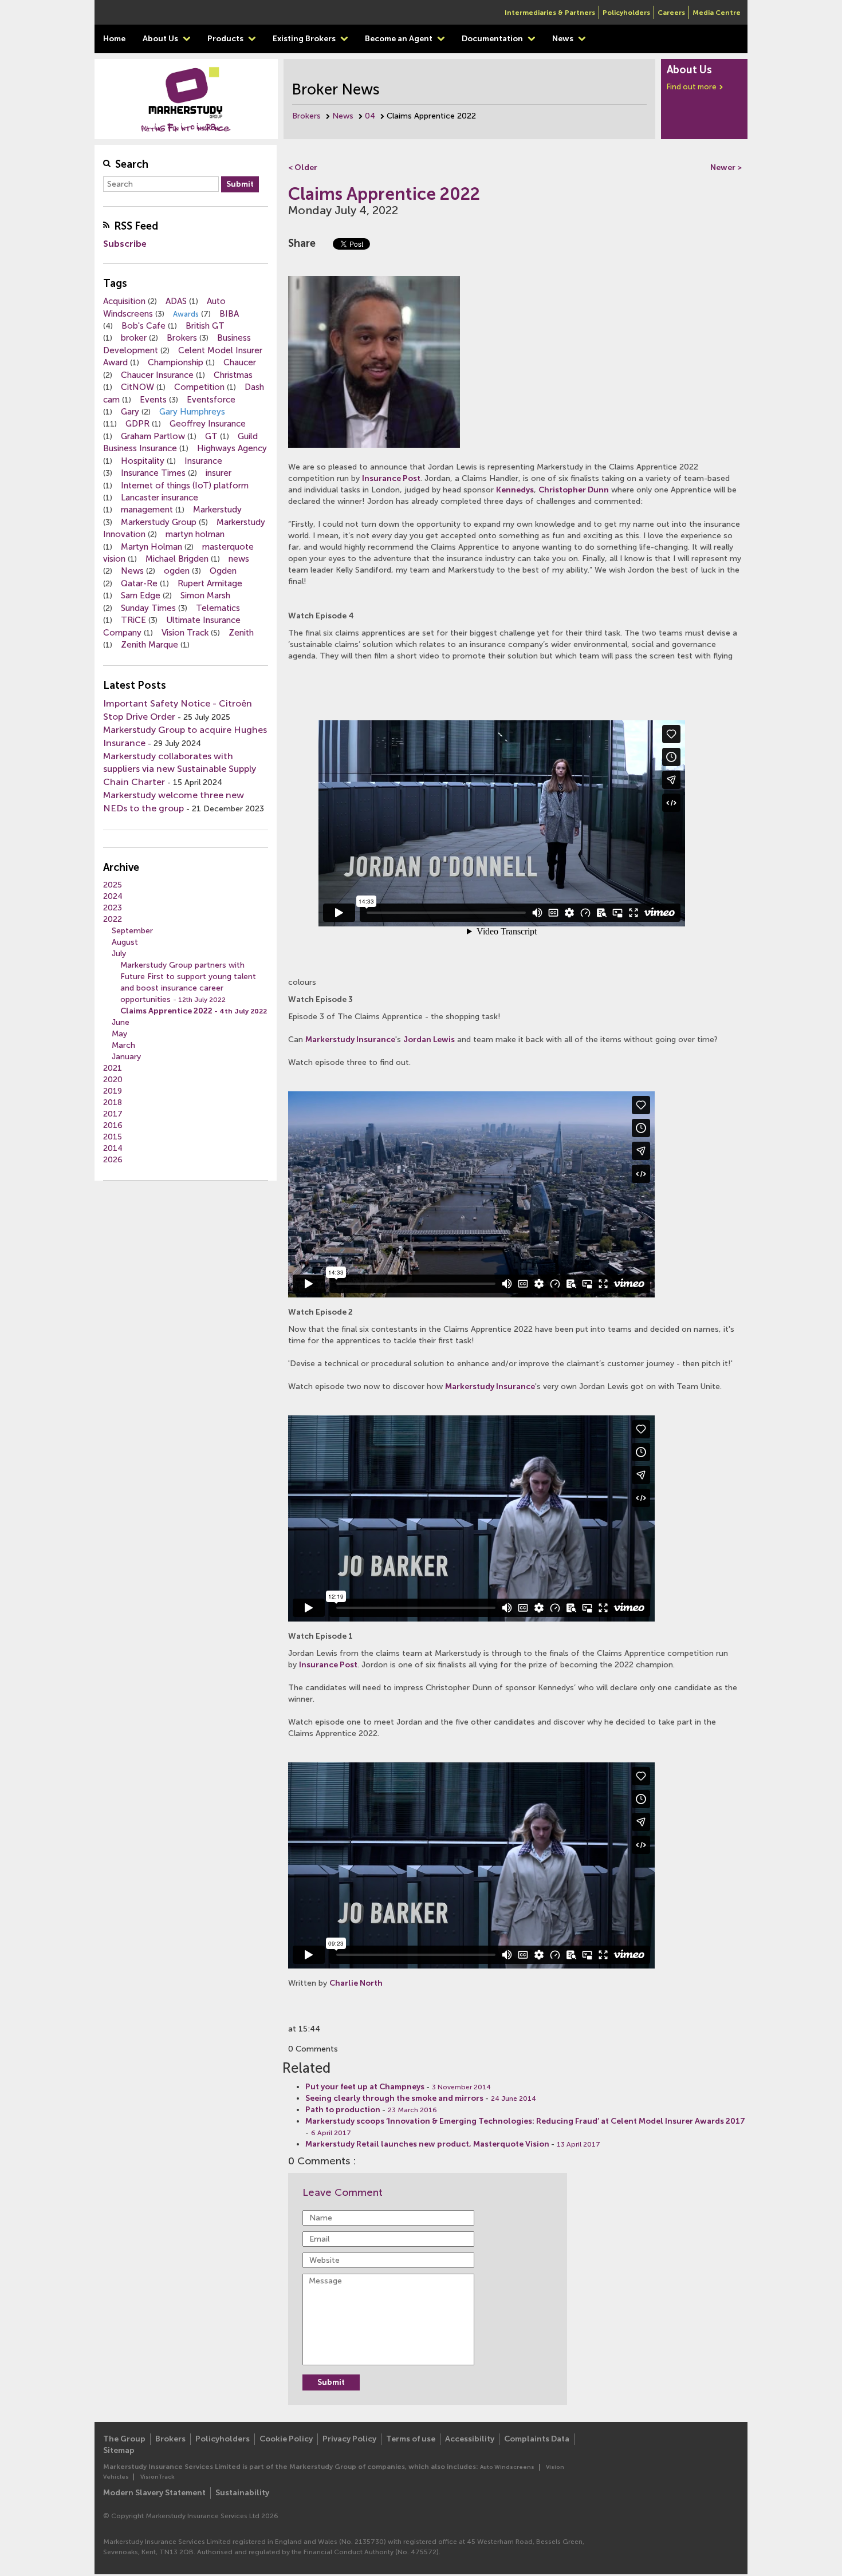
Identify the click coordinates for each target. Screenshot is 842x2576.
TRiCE (133, 620)
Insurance (203, 461)
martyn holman (195, 534)
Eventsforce (211, 400)
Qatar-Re (139, 583)
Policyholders (626, 13)
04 (370, 116)
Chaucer (240, 362)
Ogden (223, 571)
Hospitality (143, 461)
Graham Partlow (153, 436)
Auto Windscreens (507, 2467)
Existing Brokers (305, 39)
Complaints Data (537, 2439)
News (564, 39)
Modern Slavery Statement (154, 2493)
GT (211, 436)
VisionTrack (158, 2477)
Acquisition (124, 301)
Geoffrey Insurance (208, 424)
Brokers (306, 116)
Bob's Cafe (143, 326)
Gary (130, 412)
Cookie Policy (286, 2439)
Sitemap (119, 2450)
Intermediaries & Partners (550, 13)
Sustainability (242, 2493)
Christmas (233, 375)
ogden (177, 571)
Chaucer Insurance (157, 375)
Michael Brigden (177, 559)
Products (226, 39)
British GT (205, 326)
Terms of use (411, 2439)
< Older (303, 167)
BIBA (229, 314)
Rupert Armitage (210, 583)
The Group (124, 2439)
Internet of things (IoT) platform (185, 486)
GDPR (137, 424)
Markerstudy (217, 510)
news (239, 559)
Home (114, 39)
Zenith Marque (149, 645)
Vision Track (185, 633)
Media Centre (717, 13)
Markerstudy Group (159, 522)
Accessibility (470, 2439)
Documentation (493, 39)
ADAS (176, 301)
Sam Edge (141, 595)
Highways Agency (232, 448)
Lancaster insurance (160, 498)
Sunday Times (148, 608)
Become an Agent (400, 39)
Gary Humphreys (192, 412)
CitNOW (137, 387)
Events (153, 400)
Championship (176, 362)
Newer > (726, 167)
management (147, 510)
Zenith (241, 633)
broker (134, 338)
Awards (186, 314)
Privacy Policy (349, 2439)
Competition (199, 387)
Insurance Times (153, 473)
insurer (219, 473)
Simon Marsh (205, 595)
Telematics (218, 608)
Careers (671, 13)
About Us (161, 39)
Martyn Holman (152, 547)
